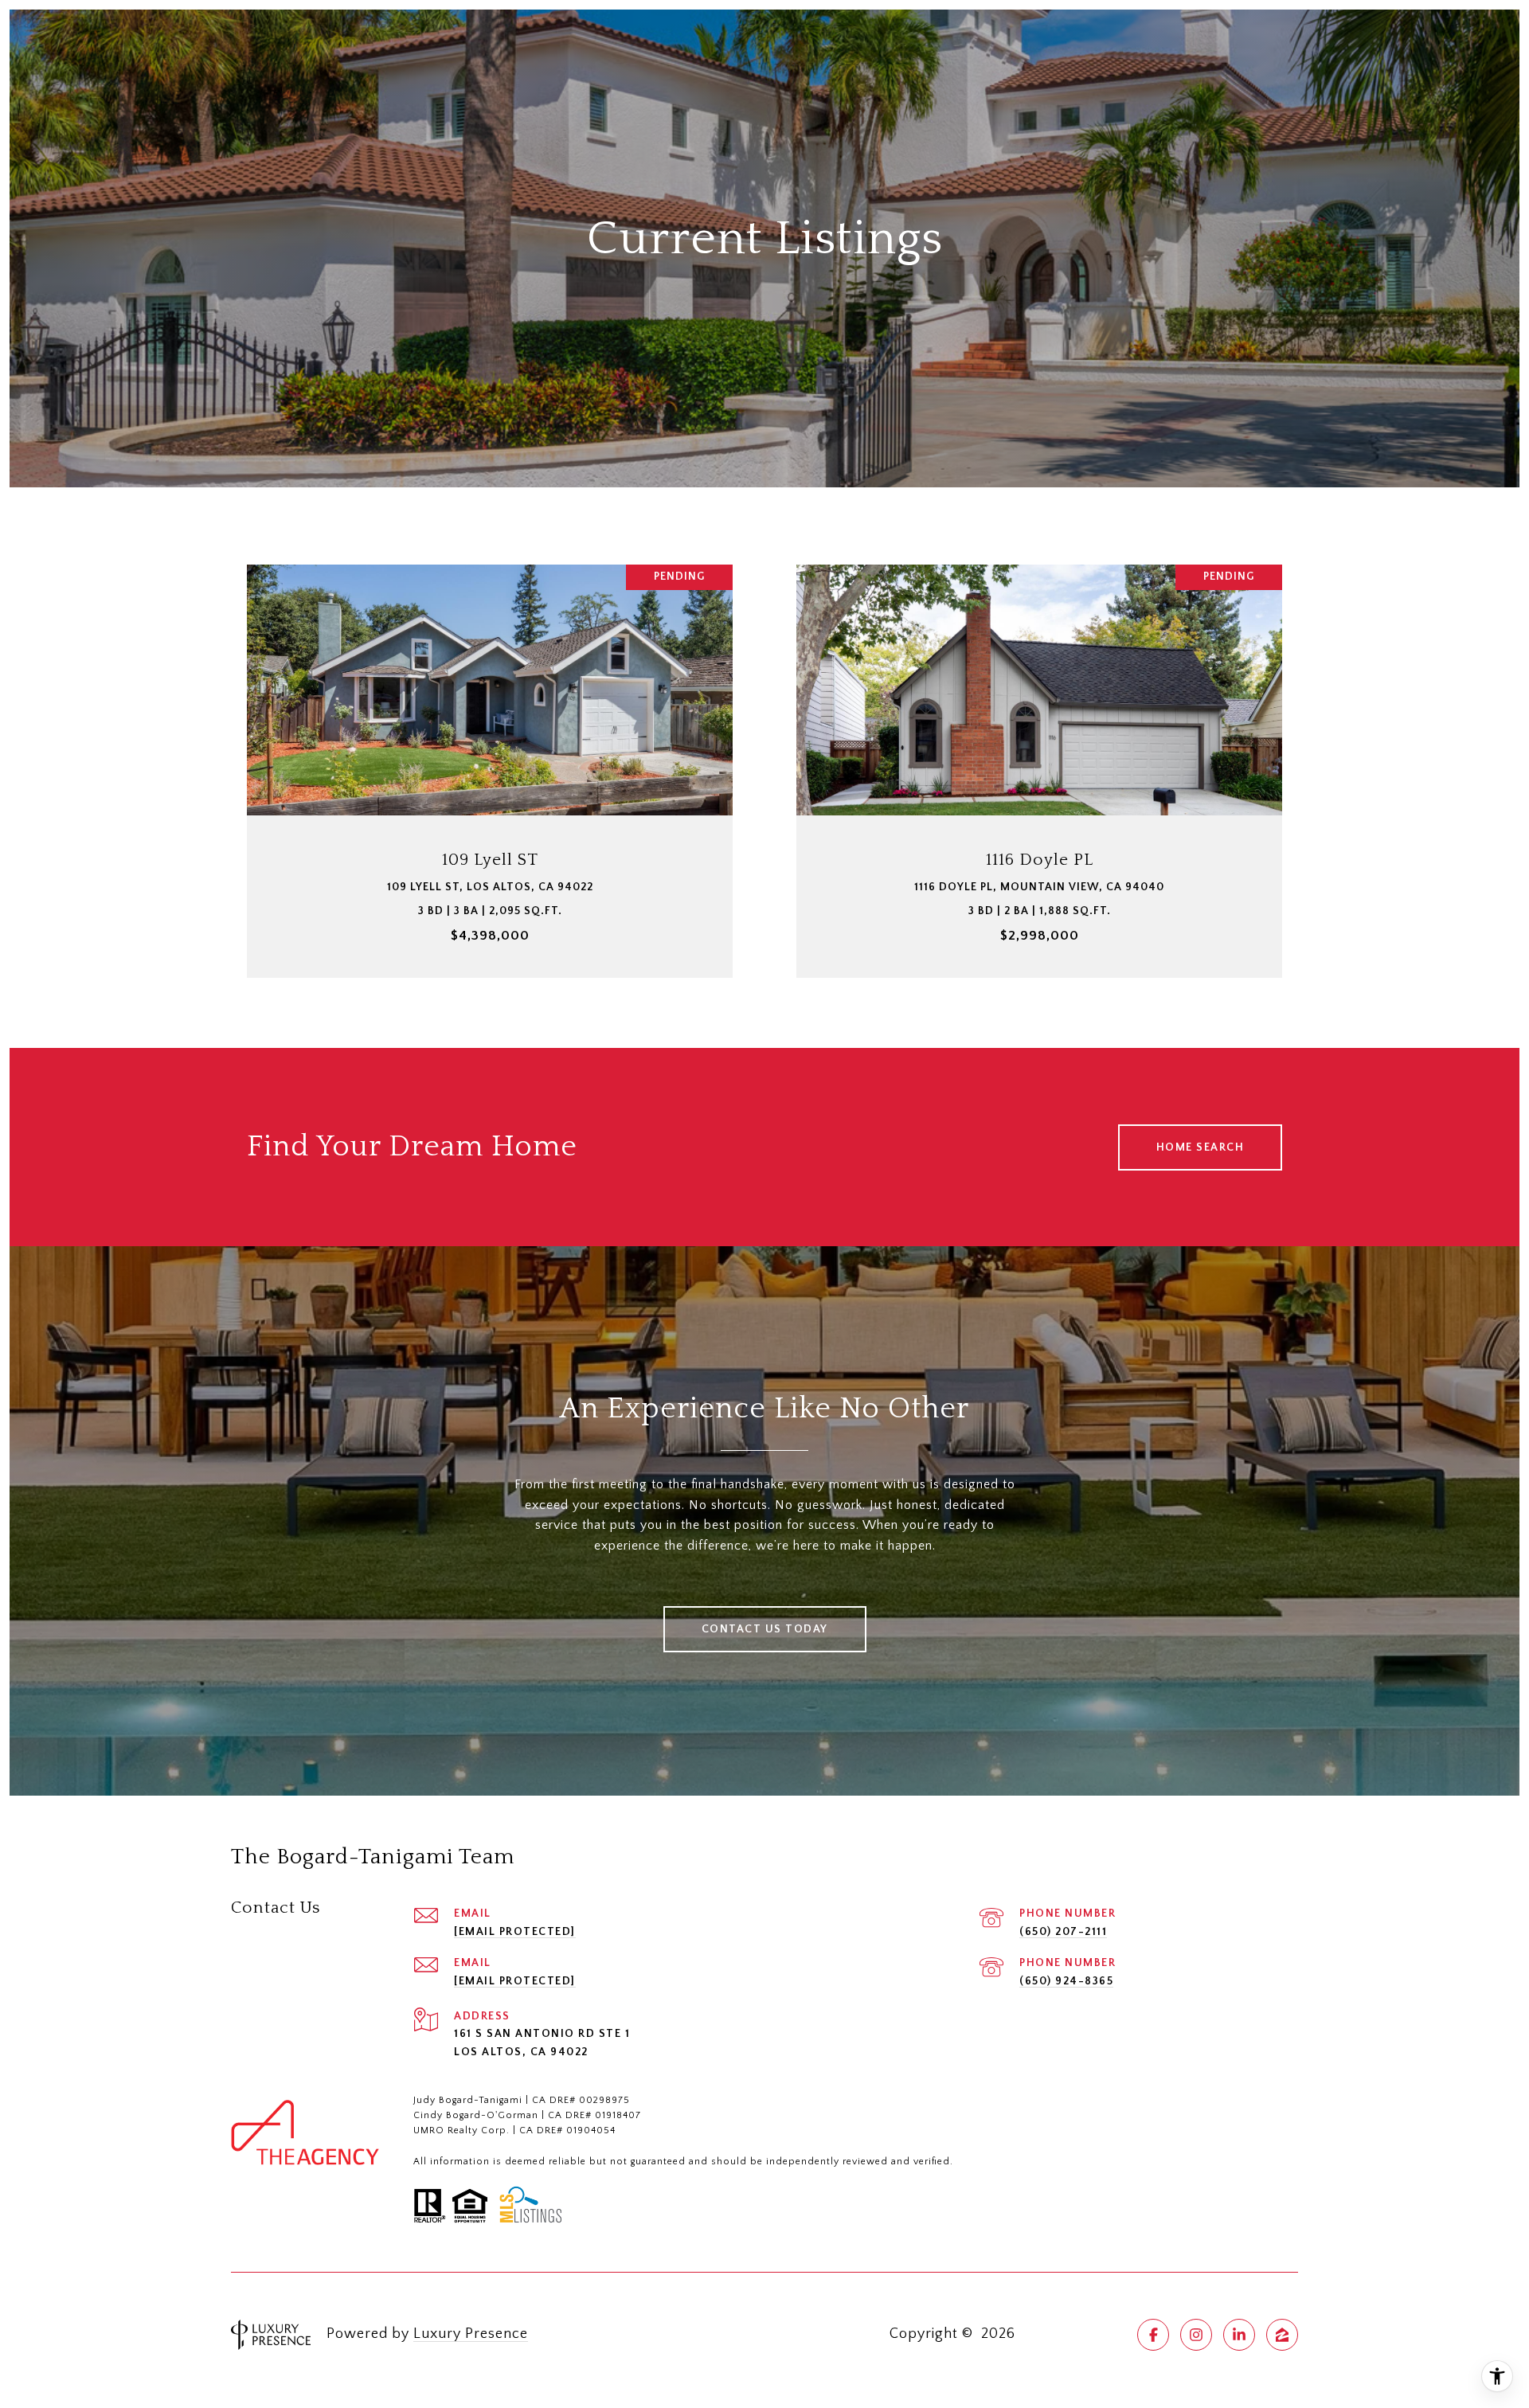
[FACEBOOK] (1153, 2335)
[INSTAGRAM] (1196, 2335)
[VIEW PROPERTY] (490, 749)
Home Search (1201, 1147)
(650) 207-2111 (1063, 1932)
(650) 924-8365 (1066, 1981)
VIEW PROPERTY (490, 763)
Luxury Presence (471, 2334)
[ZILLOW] (1282, 2335)
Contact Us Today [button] (765, 1629)
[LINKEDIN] (1239, 2335)
